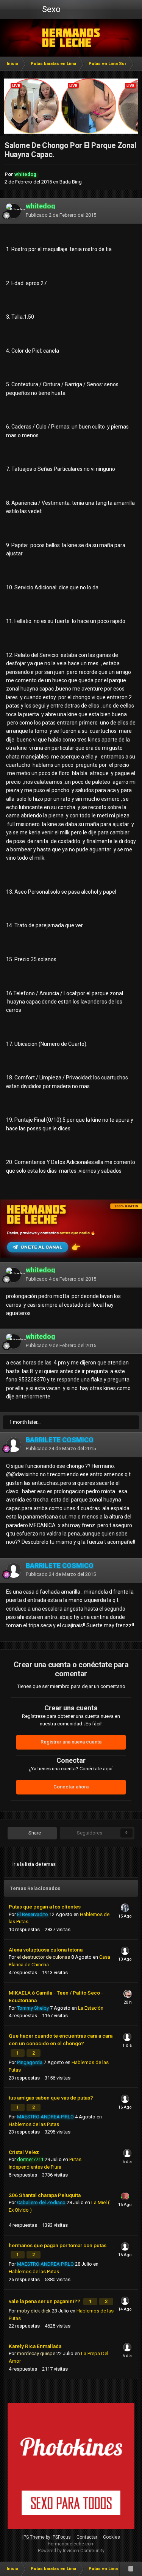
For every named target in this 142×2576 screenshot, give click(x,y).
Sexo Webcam (50, 12)
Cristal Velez (24, 2152)
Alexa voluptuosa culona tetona (46, 1950)
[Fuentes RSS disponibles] (131, 2569)
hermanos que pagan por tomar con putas (58, 2245)
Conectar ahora (71, 1787)
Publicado (61, 215)
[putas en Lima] (71, 38)
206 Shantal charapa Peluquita (45, 2195)
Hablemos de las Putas (34, 2124)
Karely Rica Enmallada (35, 2346)
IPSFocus (61, 2537)
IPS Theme (34, 2537)
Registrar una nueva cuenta (71, 1742)
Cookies (112, 2537)
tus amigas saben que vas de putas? (51, 2098)
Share (34, 1833)
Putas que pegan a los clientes (45, 1907)
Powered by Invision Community (71, 2551)
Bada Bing (71, 182)
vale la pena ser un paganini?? (45, 2301)
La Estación (91, 2008)
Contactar (87, 2537)
